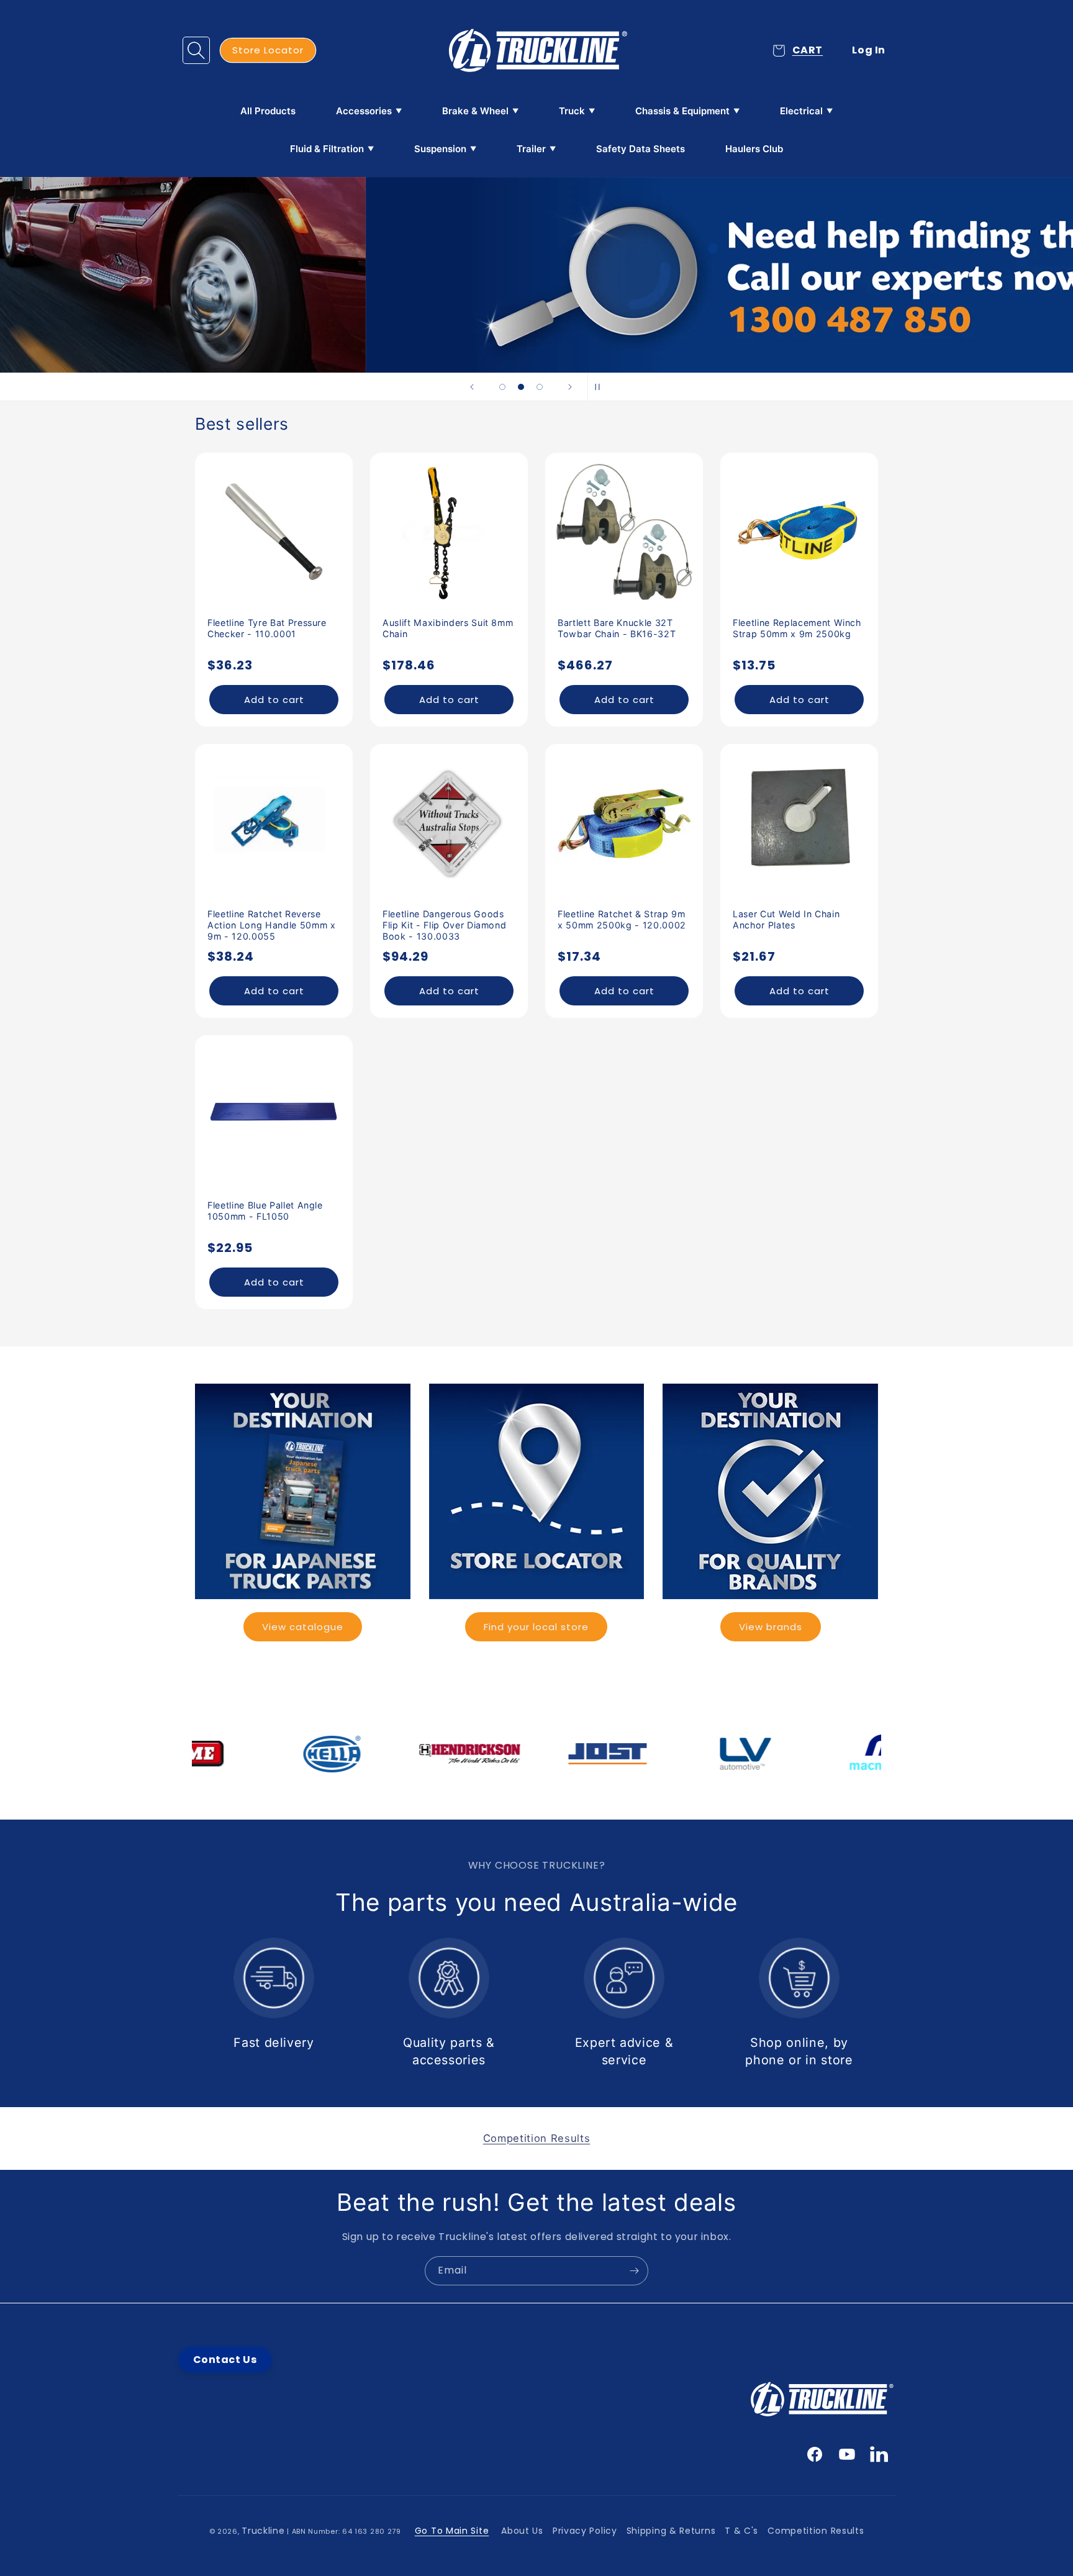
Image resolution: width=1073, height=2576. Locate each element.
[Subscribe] (634, 2271)
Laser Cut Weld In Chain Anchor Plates (786, 919)
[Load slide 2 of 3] (521, 387)
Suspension (440, 149)
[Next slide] (570, 387)
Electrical (801, 111)
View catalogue (303, 1627)
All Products (268, 111)
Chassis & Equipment (682, 111)
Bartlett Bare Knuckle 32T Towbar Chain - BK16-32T (617, 628)
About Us (522, 2531)
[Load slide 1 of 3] (502, 387)
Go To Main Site (452, 2531)
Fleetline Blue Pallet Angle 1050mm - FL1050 (265, 1211)
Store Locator (268, 50)
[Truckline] (537, 50)
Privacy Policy (585, 2531)
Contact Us (225, 2360)
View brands (771, 1627)
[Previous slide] (472, 387)
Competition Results (816, 2531)
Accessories (364, 111)
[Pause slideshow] (601, 387)
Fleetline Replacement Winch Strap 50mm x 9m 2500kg (797, 628)
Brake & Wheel (475, 111)
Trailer (531, 149)
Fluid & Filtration (327, 149)
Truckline (263, 2531)
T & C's (741, 2531)
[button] (196, 50)
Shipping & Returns (671, 2531)
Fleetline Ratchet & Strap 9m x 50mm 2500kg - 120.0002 (622, 919)
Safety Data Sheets (641, 149)
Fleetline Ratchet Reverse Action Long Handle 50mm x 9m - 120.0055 (272, 925)
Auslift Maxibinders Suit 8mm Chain (448, 628)
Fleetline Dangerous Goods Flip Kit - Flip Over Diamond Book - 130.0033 (444, 925)
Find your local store (536, 1627)
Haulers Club (754, 149)
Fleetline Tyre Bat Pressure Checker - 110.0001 (267, 628)
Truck (572, 111)
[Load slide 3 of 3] (540, 387)
